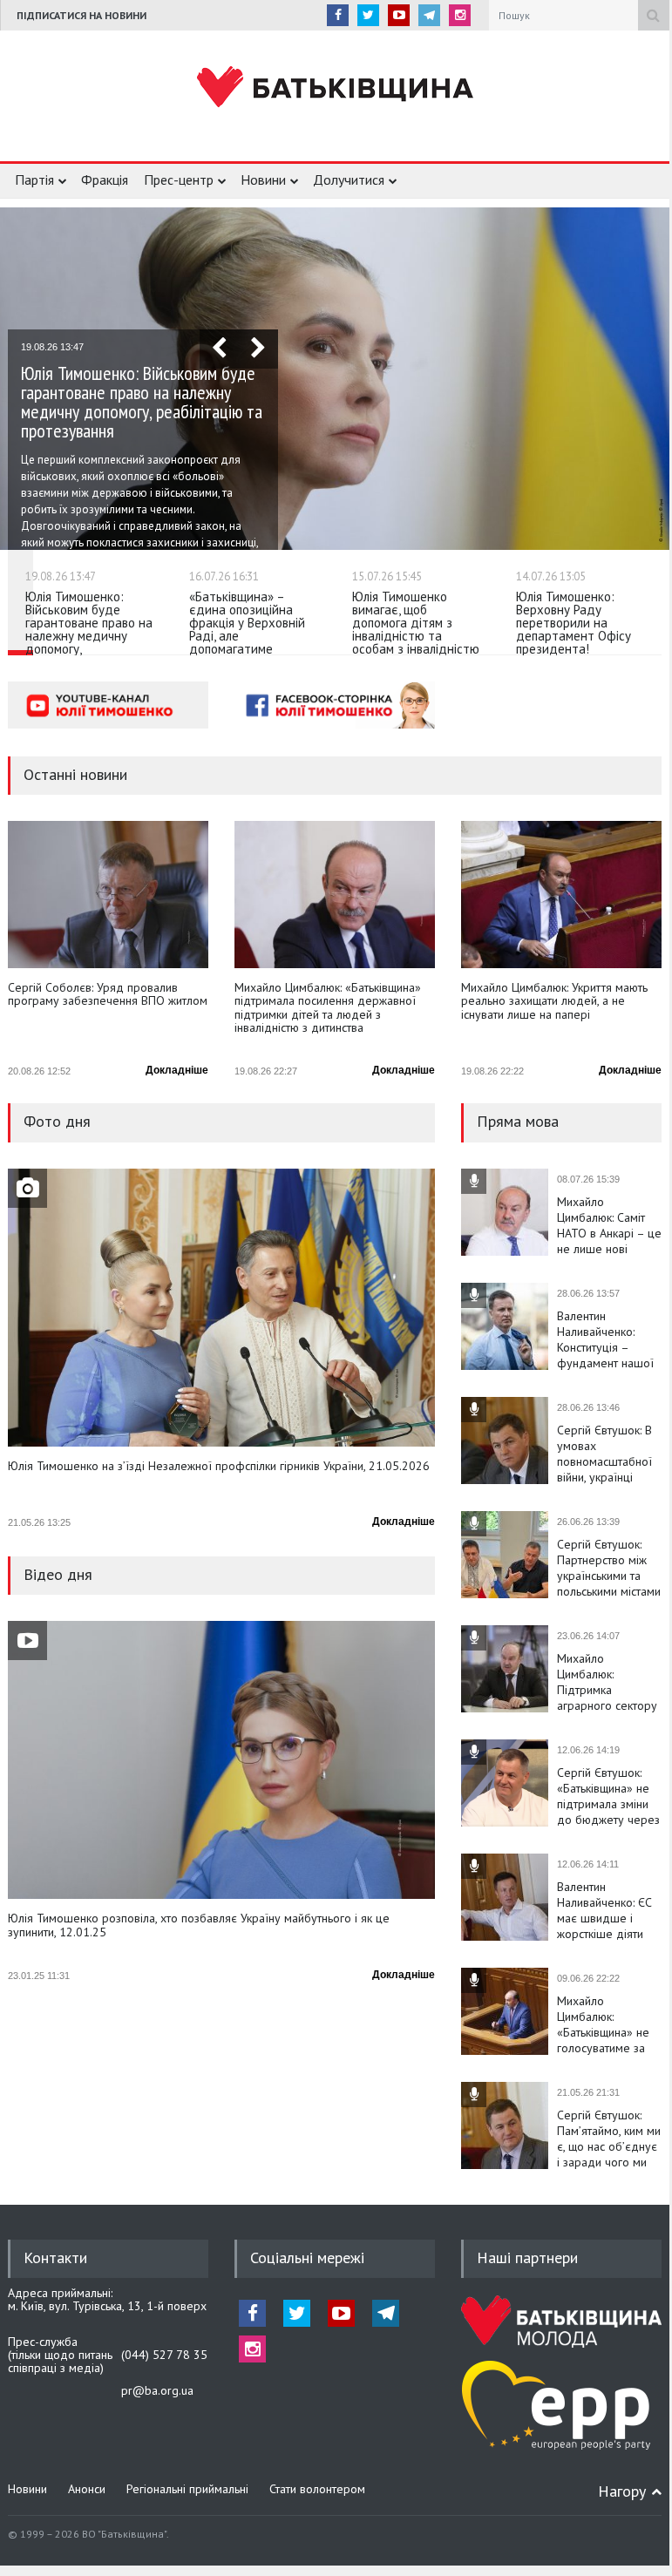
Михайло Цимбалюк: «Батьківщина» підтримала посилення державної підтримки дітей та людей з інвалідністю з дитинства (328, 1008)
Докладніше (177, 1070)
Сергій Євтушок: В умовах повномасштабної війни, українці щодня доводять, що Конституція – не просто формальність (604, 1454)
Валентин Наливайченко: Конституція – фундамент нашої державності (605, 1339)
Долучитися (349, 180)
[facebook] (338, 15)
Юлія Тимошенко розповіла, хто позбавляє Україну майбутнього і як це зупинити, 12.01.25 (199, 1925)
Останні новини (75, 774)
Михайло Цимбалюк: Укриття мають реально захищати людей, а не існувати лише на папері (554, 1002)
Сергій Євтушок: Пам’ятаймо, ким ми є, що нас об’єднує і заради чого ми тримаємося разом (609, 2139)
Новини (263, 180)
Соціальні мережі (307, 2257)
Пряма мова (518, 1121)
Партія (34, 180)
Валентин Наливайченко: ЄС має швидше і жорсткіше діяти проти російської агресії (604, 1910)
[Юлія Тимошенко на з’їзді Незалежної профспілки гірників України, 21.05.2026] (221, 1308)
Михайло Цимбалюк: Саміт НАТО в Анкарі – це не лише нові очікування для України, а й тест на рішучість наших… (609, 1225)
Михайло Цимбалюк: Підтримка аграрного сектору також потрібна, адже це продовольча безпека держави (607, 1682)
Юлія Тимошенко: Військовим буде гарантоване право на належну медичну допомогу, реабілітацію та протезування (142, 402)
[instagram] (460, 15)
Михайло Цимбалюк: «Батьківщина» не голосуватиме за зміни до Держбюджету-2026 (609, 2024)
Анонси (87, 2489)
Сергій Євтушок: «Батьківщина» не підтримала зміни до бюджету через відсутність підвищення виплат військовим (608, 1796)
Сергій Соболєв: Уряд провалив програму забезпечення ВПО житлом (108, 995)
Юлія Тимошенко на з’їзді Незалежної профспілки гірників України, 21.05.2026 (219, 1467)
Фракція (105, 180)
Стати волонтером (317, 2489)
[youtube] (399, 15)
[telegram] (429, 15)
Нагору (622, 2491)
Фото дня (57, 1121)
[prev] (219, 349)
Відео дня (58, 1574)
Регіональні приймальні (187, 2489)
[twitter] (368, 15)
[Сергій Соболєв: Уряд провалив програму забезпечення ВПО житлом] (108, 895)
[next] (258, 349)
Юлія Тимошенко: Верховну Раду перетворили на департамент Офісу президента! (574, 623)
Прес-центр (179, 180)
